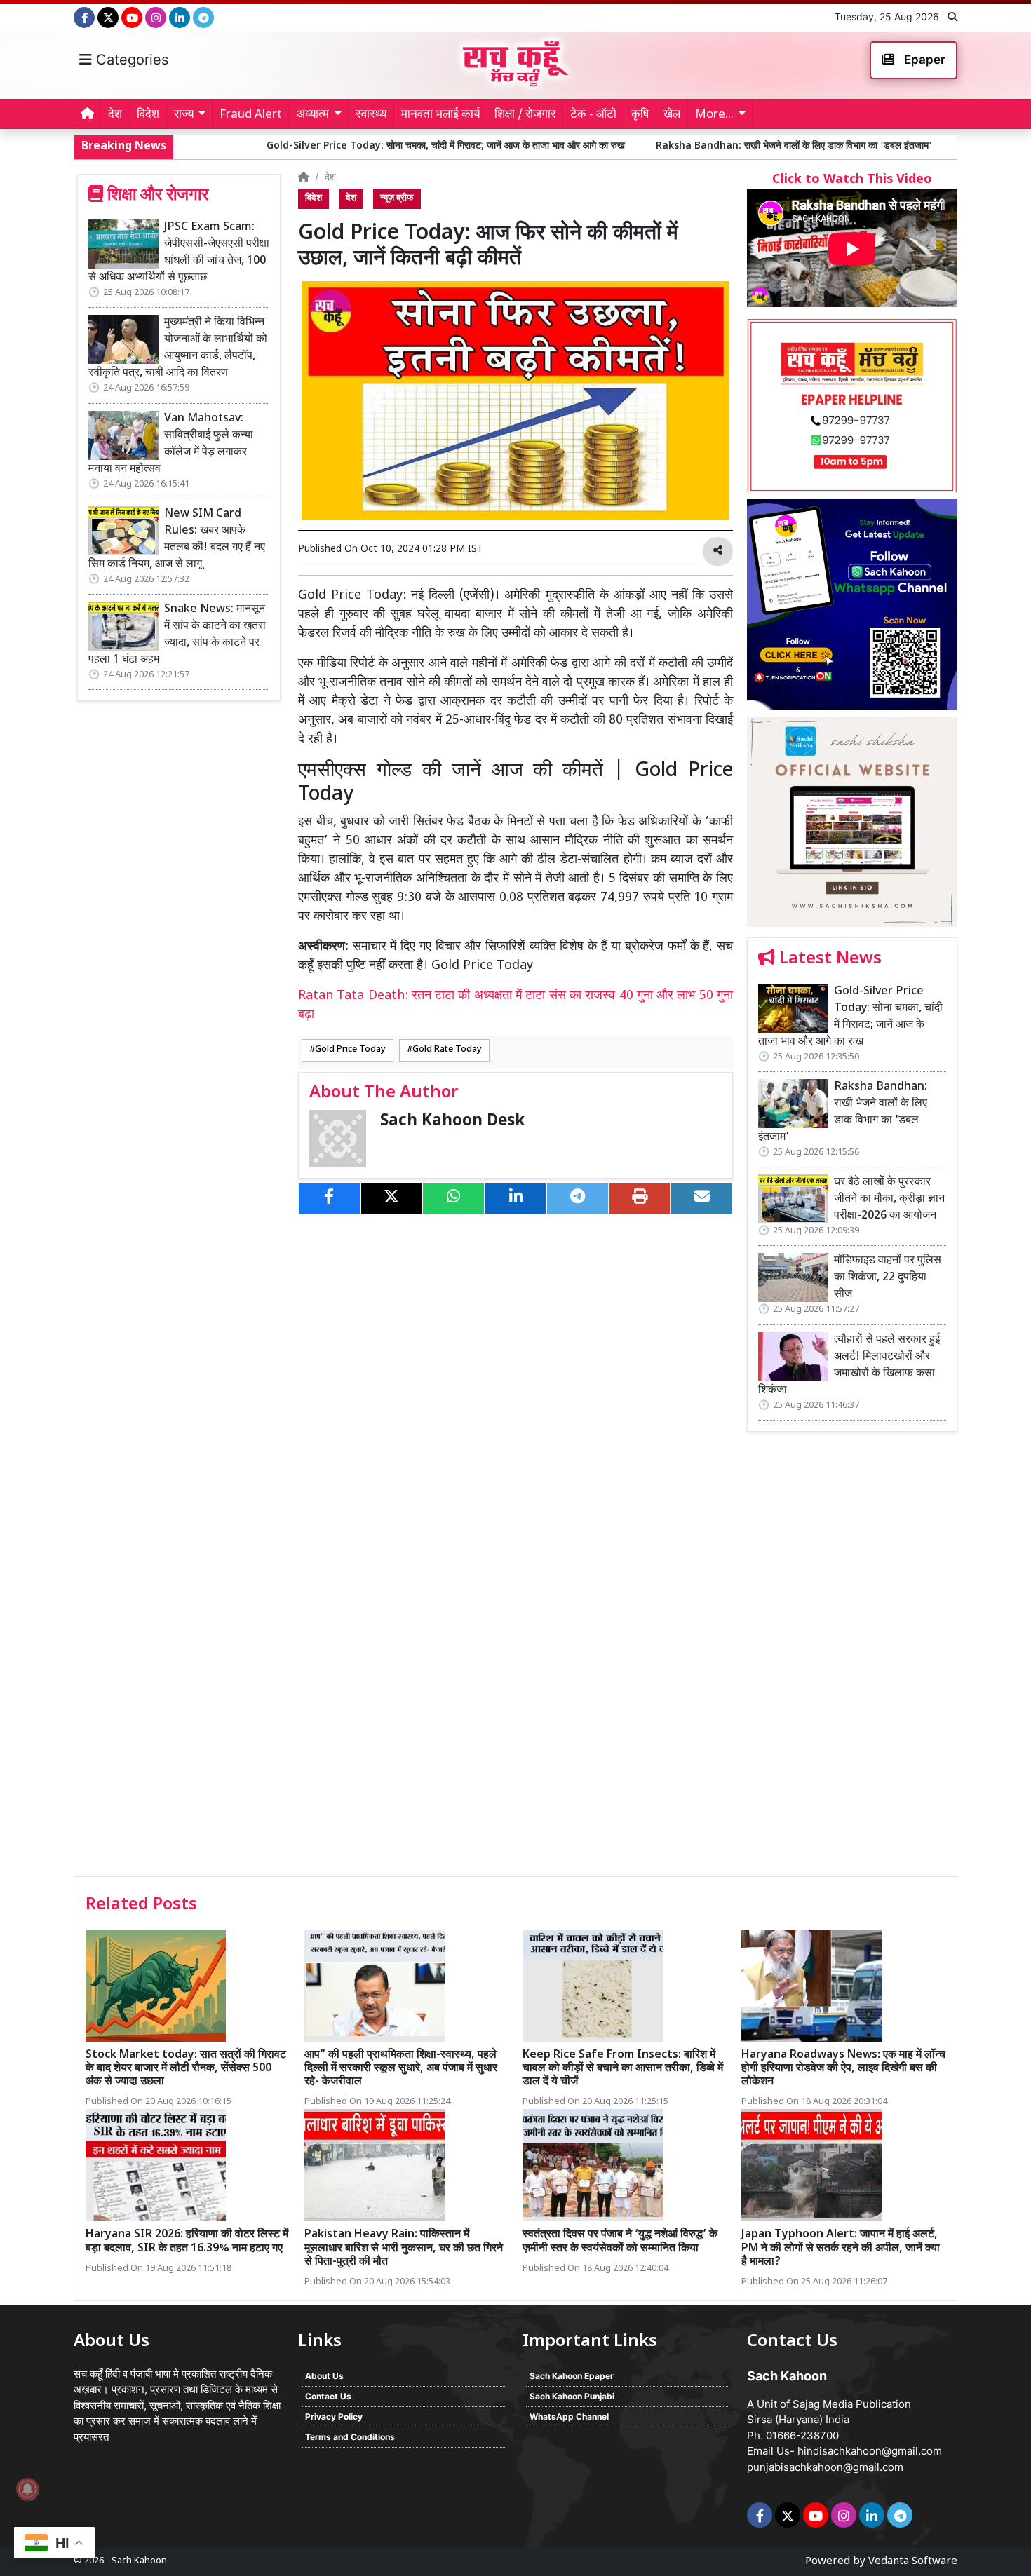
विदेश (148, 115)
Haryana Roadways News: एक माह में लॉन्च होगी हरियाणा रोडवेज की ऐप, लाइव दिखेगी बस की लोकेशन (843, 2069)
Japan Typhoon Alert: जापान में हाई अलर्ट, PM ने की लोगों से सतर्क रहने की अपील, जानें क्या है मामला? (841, 2248)
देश (115, 115)
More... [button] (714, 115)
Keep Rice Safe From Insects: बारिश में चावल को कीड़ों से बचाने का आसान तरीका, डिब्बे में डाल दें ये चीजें (623, 2069)
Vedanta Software (913, 2562)
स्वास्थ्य (371, 115)
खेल (672, 115)
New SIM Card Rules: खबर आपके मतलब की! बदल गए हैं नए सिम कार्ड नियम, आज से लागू (177, 540)
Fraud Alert (251, 115)
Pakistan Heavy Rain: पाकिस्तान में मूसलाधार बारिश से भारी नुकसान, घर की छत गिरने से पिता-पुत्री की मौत (404, 2248)
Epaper (923, 60)
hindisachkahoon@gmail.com (870, 2451)
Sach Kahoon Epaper (572, 2376)
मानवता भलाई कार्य (440, 115)
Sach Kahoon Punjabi (572, 2396)
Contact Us (328, 2396)
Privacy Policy (334, 2416)
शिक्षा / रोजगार (525, 115)
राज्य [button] (184, 115)
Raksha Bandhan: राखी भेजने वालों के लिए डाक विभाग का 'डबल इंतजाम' (672, 146)
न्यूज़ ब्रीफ (397, 198)
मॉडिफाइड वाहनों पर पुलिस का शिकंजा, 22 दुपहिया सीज (888, 1278)
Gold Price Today (350, 1050)
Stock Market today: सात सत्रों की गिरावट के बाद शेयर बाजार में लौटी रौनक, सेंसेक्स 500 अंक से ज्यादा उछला (186, 2069)
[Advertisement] (852, 1659)
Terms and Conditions (350, 2437)
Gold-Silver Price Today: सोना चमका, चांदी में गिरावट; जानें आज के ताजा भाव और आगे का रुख (324, 146)
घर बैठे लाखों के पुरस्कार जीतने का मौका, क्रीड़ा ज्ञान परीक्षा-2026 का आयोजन (889, 1199)
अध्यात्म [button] (313, 115)
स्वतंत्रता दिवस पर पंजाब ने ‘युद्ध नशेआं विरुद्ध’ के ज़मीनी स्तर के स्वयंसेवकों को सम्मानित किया (620, 2242)
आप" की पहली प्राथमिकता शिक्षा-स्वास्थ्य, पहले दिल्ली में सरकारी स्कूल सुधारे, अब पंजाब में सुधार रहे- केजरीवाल (401, 2069)
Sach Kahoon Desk (452, 1121)
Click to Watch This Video (852, 180)
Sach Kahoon (139, 2561)
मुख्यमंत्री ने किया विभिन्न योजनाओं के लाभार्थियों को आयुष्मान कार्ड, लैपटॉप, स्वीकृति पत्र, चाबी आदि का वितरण (178, 348)
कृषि (640, 115)
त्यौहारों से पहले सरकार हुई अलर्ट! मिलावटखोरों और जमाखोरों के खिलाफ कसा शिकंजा (849, 1365)
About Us (324, 2376)
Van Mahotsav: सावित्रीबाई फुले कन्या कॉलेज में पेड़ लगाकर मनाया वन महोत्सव (171, 444)
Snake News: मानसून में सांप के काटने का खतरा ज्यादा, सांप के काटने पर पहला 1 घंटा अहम (177, 635)
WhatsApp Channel (569, 2416)
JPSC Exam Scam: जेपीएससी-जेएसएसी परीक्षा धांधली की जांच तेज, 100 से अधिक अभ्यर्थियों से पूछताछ (179, 253)
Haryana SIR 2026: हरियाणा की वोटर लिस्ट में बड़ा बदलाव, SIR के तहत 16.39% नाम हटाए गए (187, 2242)
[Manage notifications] (27, 2489)
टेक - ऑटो (593, 115)
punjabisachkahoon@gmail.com (825, 2467)
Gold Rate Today (447, 1050)
